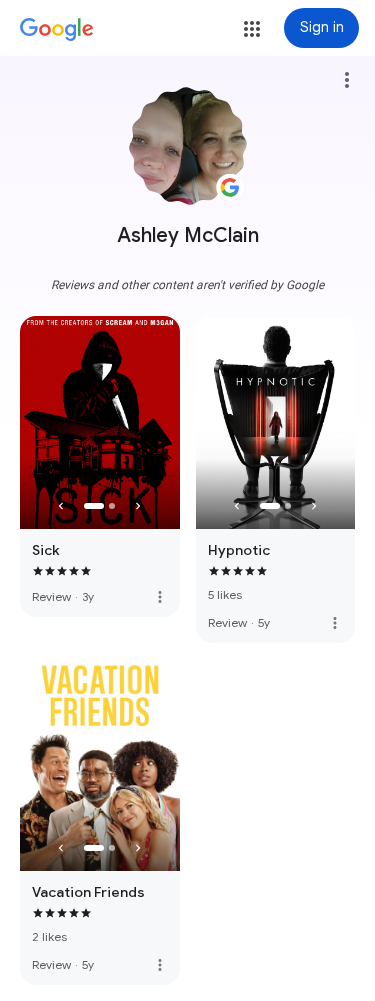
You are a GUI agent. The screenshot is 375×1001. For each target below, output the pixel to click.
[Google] (57, 30)
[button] (252, 29)
